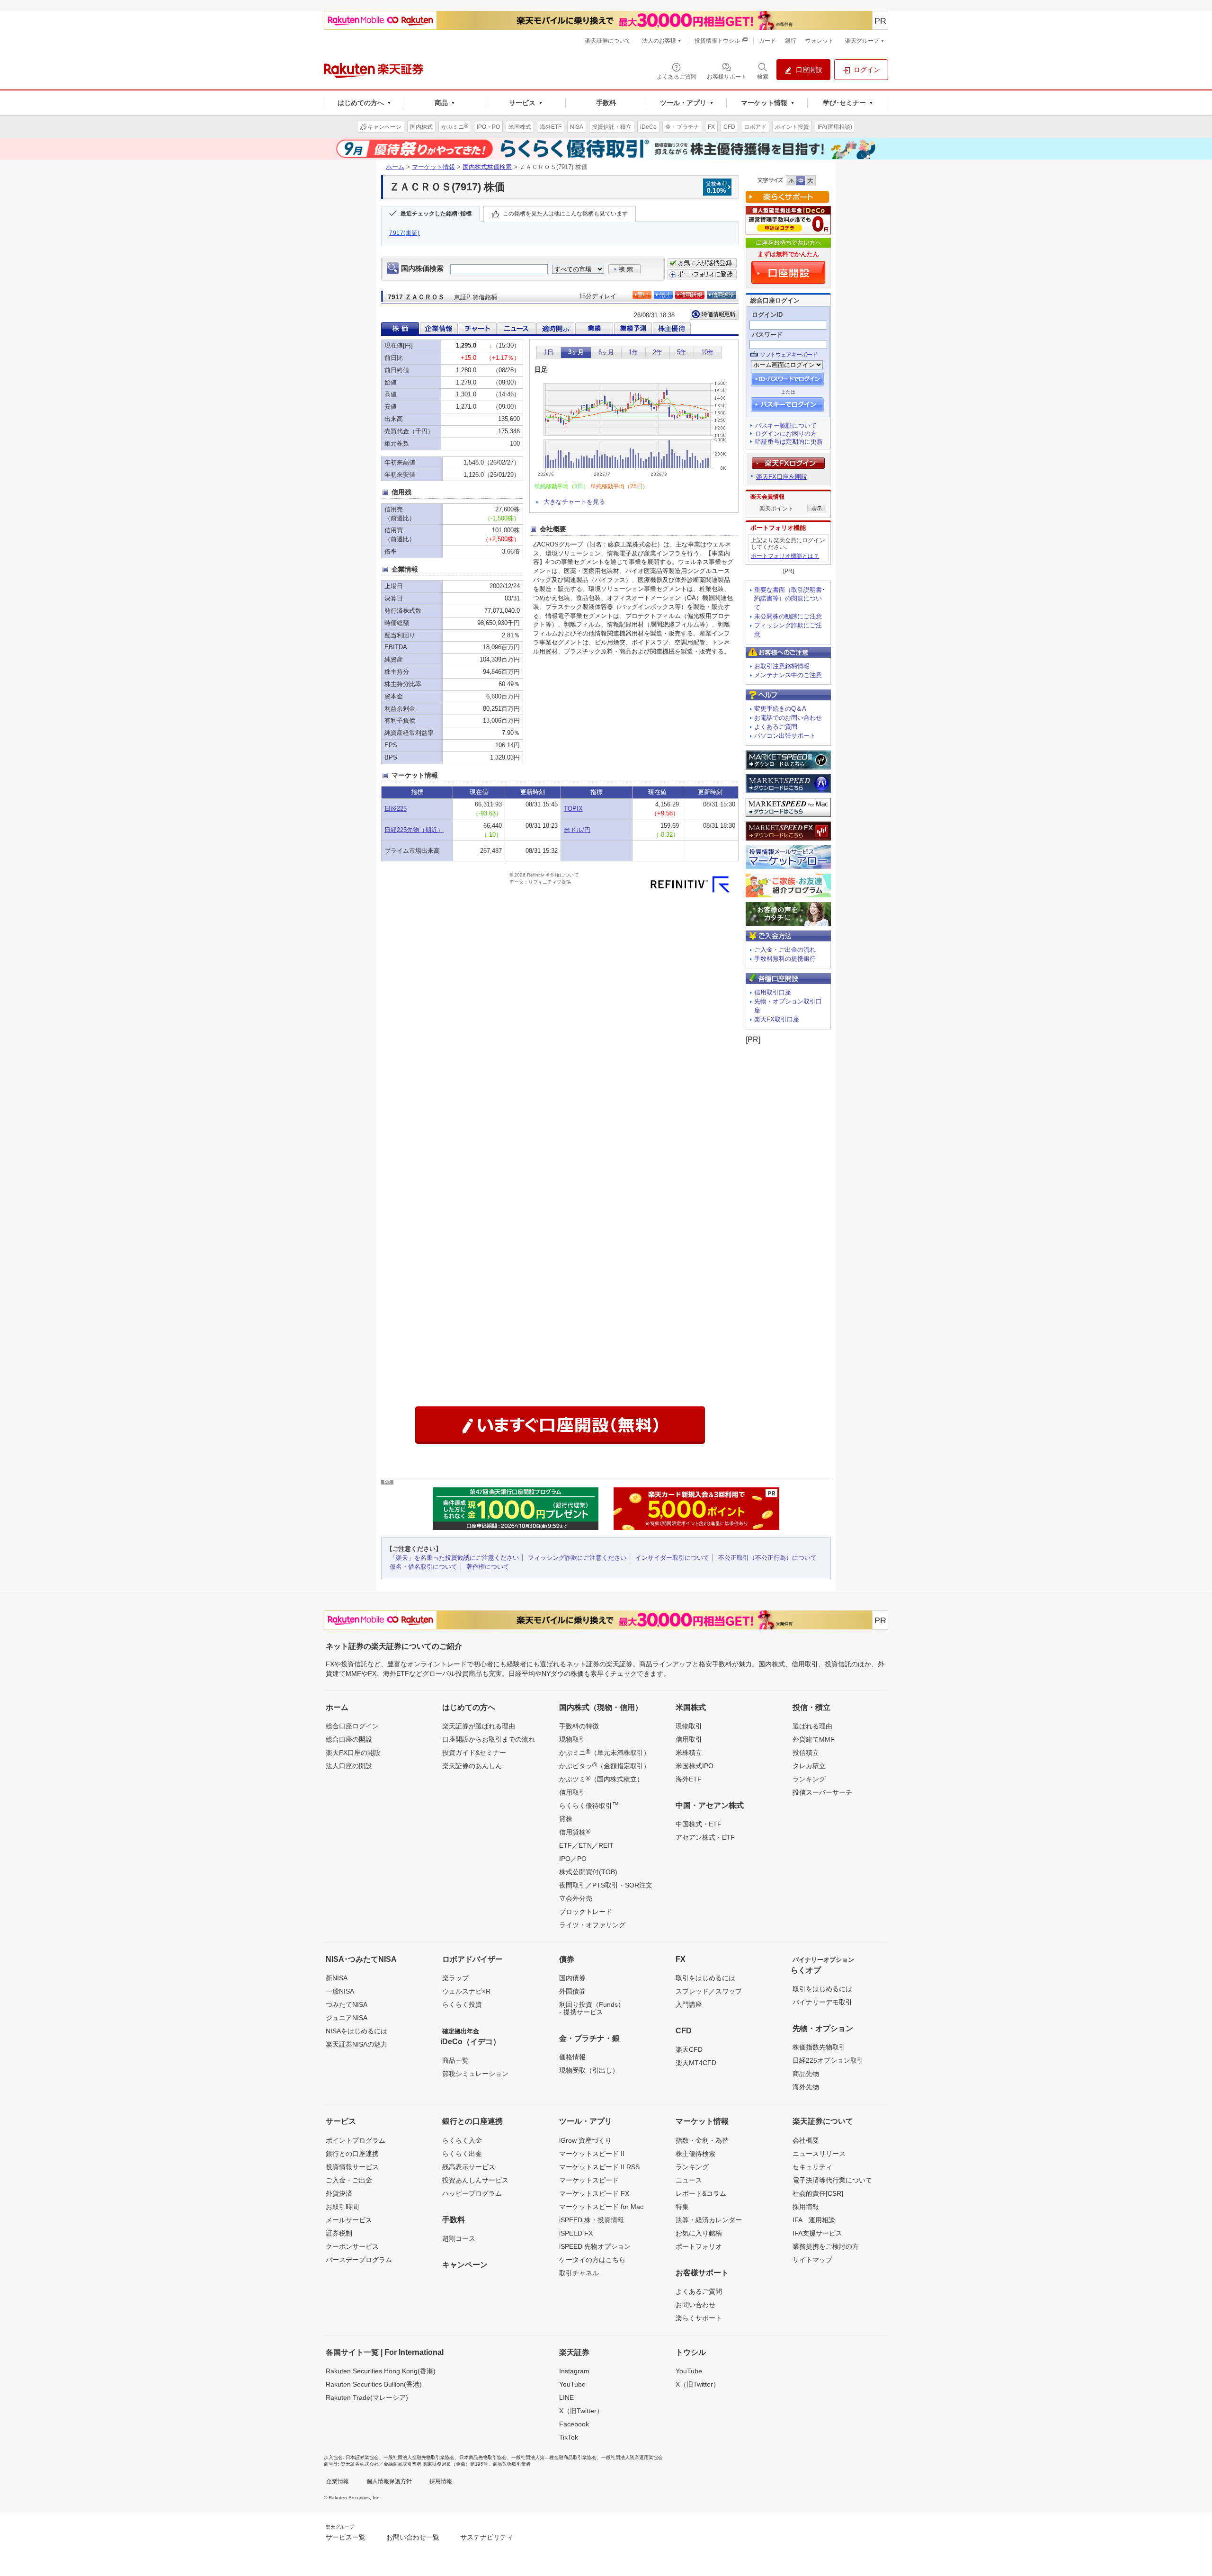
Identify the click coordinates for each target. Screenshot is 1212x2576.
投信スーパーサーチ (822, 1792)
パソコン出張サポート (785, 736)
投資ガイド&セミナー (474, 1753)
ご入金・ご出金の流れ (785, 950)
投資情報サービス (352, 2167)
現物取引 (572, 1739)
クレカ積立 (809, 1766)
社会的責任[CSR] (818, 2193)
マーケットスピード (589, 2180)
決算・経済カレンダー (709, 2220)
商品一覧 (455, 2060)
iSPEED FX (576, 2233)
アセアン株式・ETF (705, 1837)
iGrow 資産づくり (585, 2140)
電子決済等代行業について (832, 2180)
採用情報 (806, 2207)
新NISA (337, 1978)
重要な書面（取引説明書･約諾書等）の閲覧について (790, 599)
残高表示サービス (469, 2167)
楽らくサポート (699, 2318)
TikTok (569, 2437)
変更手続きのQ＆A (780, 709)
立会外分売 (576, 1898)
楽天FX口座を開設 (782, 477)
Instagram (574, 2371)
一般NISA (340, 1991)
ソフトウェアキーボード (789, 355)
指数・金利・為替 (702, 2140)
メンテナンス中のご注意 (788, 675)
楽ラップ (455, 1978)
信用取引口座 (773, 992)
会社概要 (806, 2140)
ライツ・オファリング (592, 1925)
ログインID (767, 315)
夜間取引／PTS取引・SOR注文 (606, 1885)
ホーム (395, 167)
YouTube (572, 2384)
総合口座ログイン (352, 1726)
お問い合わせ (695, 2305)
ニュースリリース (819, 2154)
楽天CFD (689, 2049)
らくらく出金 (462, 2154)
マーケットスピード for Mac (601, 2207)
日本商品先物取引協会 (483, 2457)
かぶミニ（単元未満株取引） (605, 1752)
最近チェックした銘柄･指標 (436, 214)
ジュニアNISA (347, 2018)
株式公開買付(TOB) (588, 1872)
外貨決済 (339, 2193)
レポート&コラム (701, 2193)
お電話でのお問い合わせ (788, 718)
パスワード (767, 335)
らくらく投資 (462, 2004)
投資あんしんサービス (475, 2180)
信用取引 (572, 1792)
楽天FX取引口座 (777, 1019)
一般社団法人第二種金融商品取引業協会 (554, 2457)
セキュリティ (812, 2167)
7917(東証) (405, 233)
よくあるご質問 (776, 727)
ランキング (809, 1779)
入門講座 (689, 2004)
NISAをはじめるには (356, 2031)
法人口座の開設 (349, 1766)
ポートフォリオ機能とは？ (785, 556)
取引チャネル (579, 2273)
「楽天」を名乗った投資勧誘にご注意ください (454, 1558)
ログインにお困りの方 (786, 434)
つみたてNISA (347, 2004)
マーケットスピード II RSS (599, 2167)
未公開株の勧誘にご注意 (788, 616)
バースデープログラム (359, 2260)
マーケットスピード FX (594, 2193)
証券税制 (339, 2233)
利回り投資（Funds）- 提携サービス (592, 2008)
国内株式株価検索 (487, 167)
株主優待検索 (695, 2154)
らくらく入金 (462, 2140)
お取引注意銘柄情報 (782, 666)
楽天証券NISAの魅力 (356, 2044)
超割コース (459, 2238)
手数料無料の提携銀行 (785, 959)
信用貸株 (575, 1832)
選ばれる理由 (812, 1726)
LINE (566, 2397)
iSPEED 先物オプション (595, 2246)
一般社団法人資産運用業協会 (632, 2457)
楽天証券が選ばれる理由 (479, 1726)
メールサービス (349, 2220)
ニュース (689, 2180)
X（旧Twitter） (581, 2411)
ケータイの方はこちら (592, 2260)
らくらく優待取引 (589, 1805)
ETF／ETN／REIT (586, 1845)
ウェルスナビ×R (466, 1991)
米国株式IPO (695, 1766)
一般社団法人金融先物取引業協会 (419, 2457)
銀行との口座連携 (352, 2154)
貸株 (566, 1819)
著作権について (488, 1567)
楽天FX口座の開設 (353, 1753)
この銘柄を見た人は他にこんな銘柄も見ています (565, 214)
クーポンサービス (352, 2246)
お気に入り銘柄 (699, 2233)
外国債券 (572, 1991)
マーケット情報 (433, 167)
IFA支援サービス (817, 2233)
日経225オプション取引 (828, 2060)
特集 (682, 2207)
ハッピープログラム (472, 2193)
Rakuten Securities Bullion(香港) (374, 2384)
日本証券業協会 (362, 2457)
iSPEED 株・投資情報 (592, 2220)
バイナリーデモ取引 (822, 2002)
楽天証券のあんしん (472, 1766)
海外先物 (806, 2087)
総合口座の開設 (349, 1739)
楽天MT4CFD (696, 2063)
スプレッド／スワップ (709, 1991)
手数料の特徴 (579, 1726)
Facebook (574, 2424)
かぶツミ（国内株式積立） (601, 1779)
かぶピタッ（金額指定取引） (605, 1765)
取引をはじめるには (705, 1978)
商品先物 (806, 2074)
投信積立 (806, 1753)
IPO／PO (573, 1859)
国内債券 (572, 1978)
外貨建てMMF (814, 1739)
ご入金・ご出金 (349, 2180)
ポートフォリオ (699, 2246)
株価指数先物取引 (819, 2047)
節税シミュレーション (475, 2074)
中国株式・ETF (699, 1824)
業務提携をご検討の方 (826, 2246)
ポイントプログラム (356, 2140)
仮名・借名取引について (423, 1567)
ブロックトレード (586, 1912)
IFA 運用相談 (814, 2220)
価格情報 (572, 2057)
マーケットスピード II (592, 2154)
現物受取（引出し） (589, 2070)
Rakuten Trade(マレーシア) (367, 2397)
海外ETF (689, 1779)
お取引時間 (342, 2207)
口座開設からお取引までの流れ (489, 1739)
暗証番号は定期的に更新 (789, 442)
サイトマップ (812, 2260)
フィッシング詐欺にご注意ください (577, 1558)
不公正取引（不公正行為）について (767, 1558)
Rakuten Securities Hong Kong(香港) (381, 2371)
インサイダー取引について (672, 1558)
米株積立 (689, 1753)
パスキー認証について (786, 425)
